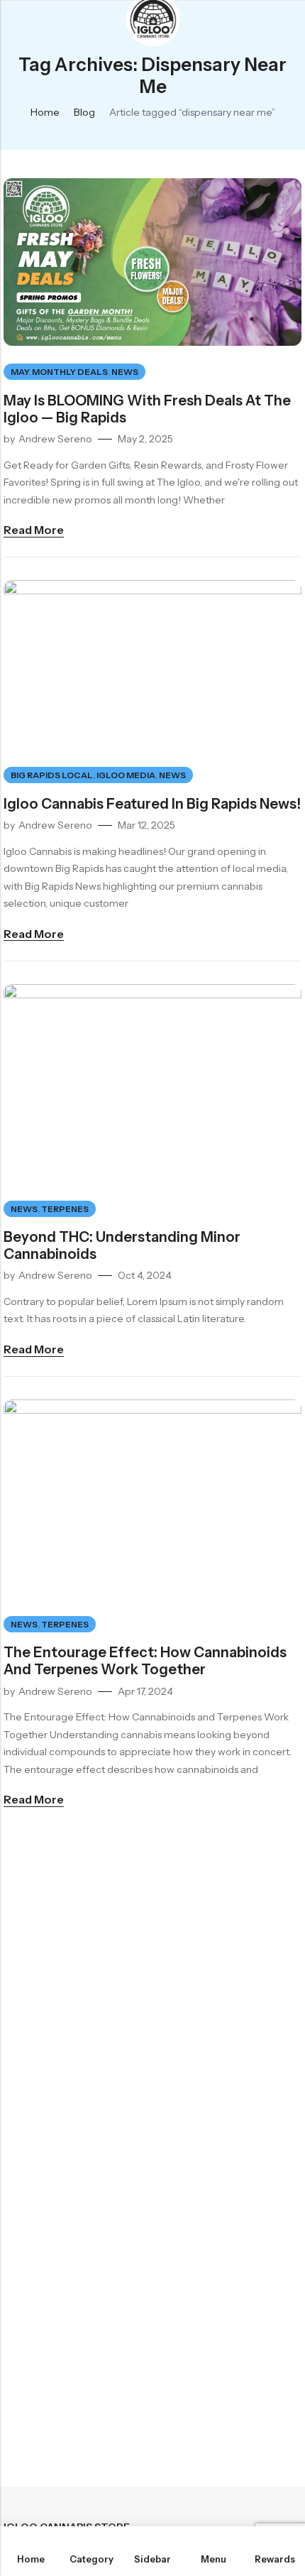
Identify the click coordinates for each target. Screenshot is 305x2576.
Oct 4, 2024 (145, 1275)
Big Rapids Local (52, 775)
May (20, 372)
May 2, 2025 (145, 439)
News (125, 372)
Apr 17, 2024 (145, 1691)
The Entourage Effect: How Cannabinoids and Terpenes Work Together (145, 1661)
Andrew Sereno (55, 439)
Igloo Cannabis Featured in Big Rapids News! (152, 804)
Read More (34, 530)
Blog (84, 112)
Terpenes (65, 1209)
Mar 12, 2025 (146, 825)
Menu (16, 21)
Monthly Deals (70, 372)
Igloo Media (126, 775)
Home (45, 112)
